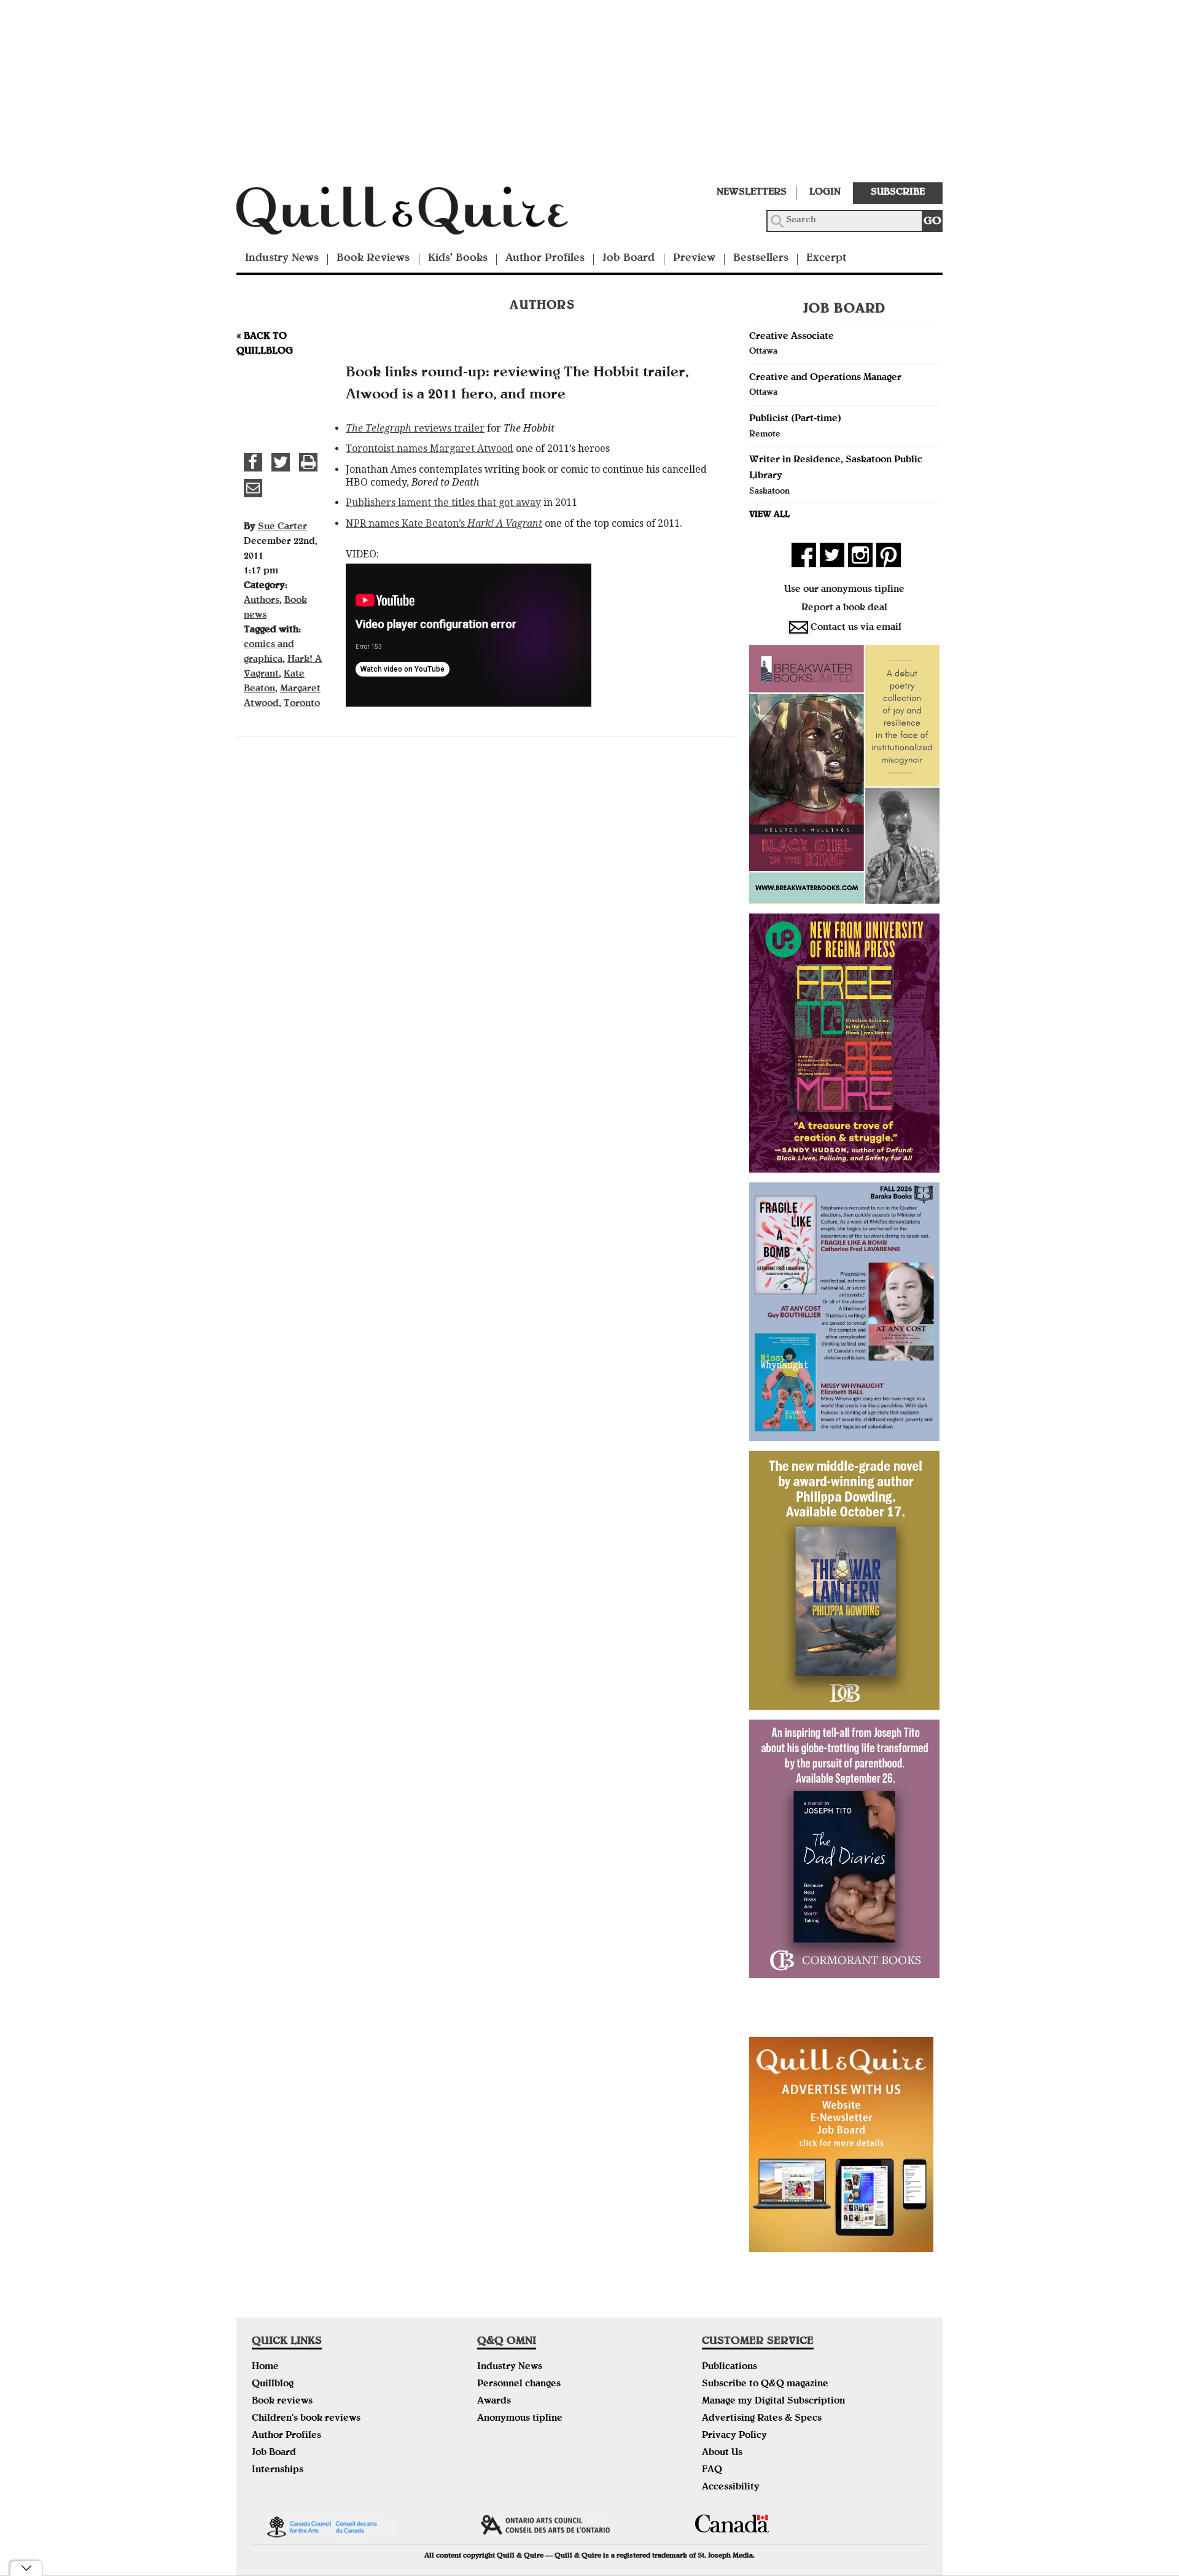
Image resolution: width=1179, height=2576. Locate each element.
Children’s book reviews (306, 2419)
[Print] (308, 462)
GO (932, 222)
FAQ (712, 2470)
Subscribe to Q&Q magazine (765, 2384)
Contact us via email (856, 628)
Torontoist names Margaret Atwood (430, 448)
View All (769, 515)
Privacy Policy (734, 2436)
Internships (278, 2470)
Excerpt (826, 259)
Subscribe (898, 193)
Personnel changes (519, 2384)
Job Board (628, 259)
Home (265, 2367)
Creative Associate (792, 337)
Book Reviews (373, 259)
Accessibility (731, 2488)
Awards (494, 2402)
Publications (730, 2367)
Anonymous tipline (520, 2419)
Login (825, 193)
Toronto (302, 704)
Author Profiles (545, 259)
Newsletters (752, 193)
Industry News (282, 259)
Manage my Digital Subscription (773, 2402)
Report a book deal (844, 608)
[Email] (253, 488)
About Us (722, 2453)
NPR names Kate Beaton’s (444, 523)
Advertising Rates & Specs (762, 2419)
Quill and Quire (421, 214)
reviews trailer (415, 428)
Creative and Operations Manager (825, 378)
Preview (694, 259)
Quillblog (273, 2384)
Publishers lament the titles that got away (443, 502)
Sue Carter (282, 527)
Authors (262, 601)
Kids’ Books (458, 259)
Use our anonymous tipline (844, 590)
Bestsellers (761, 259)
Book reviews (282, 2402)
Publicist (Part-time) (795, 419)
